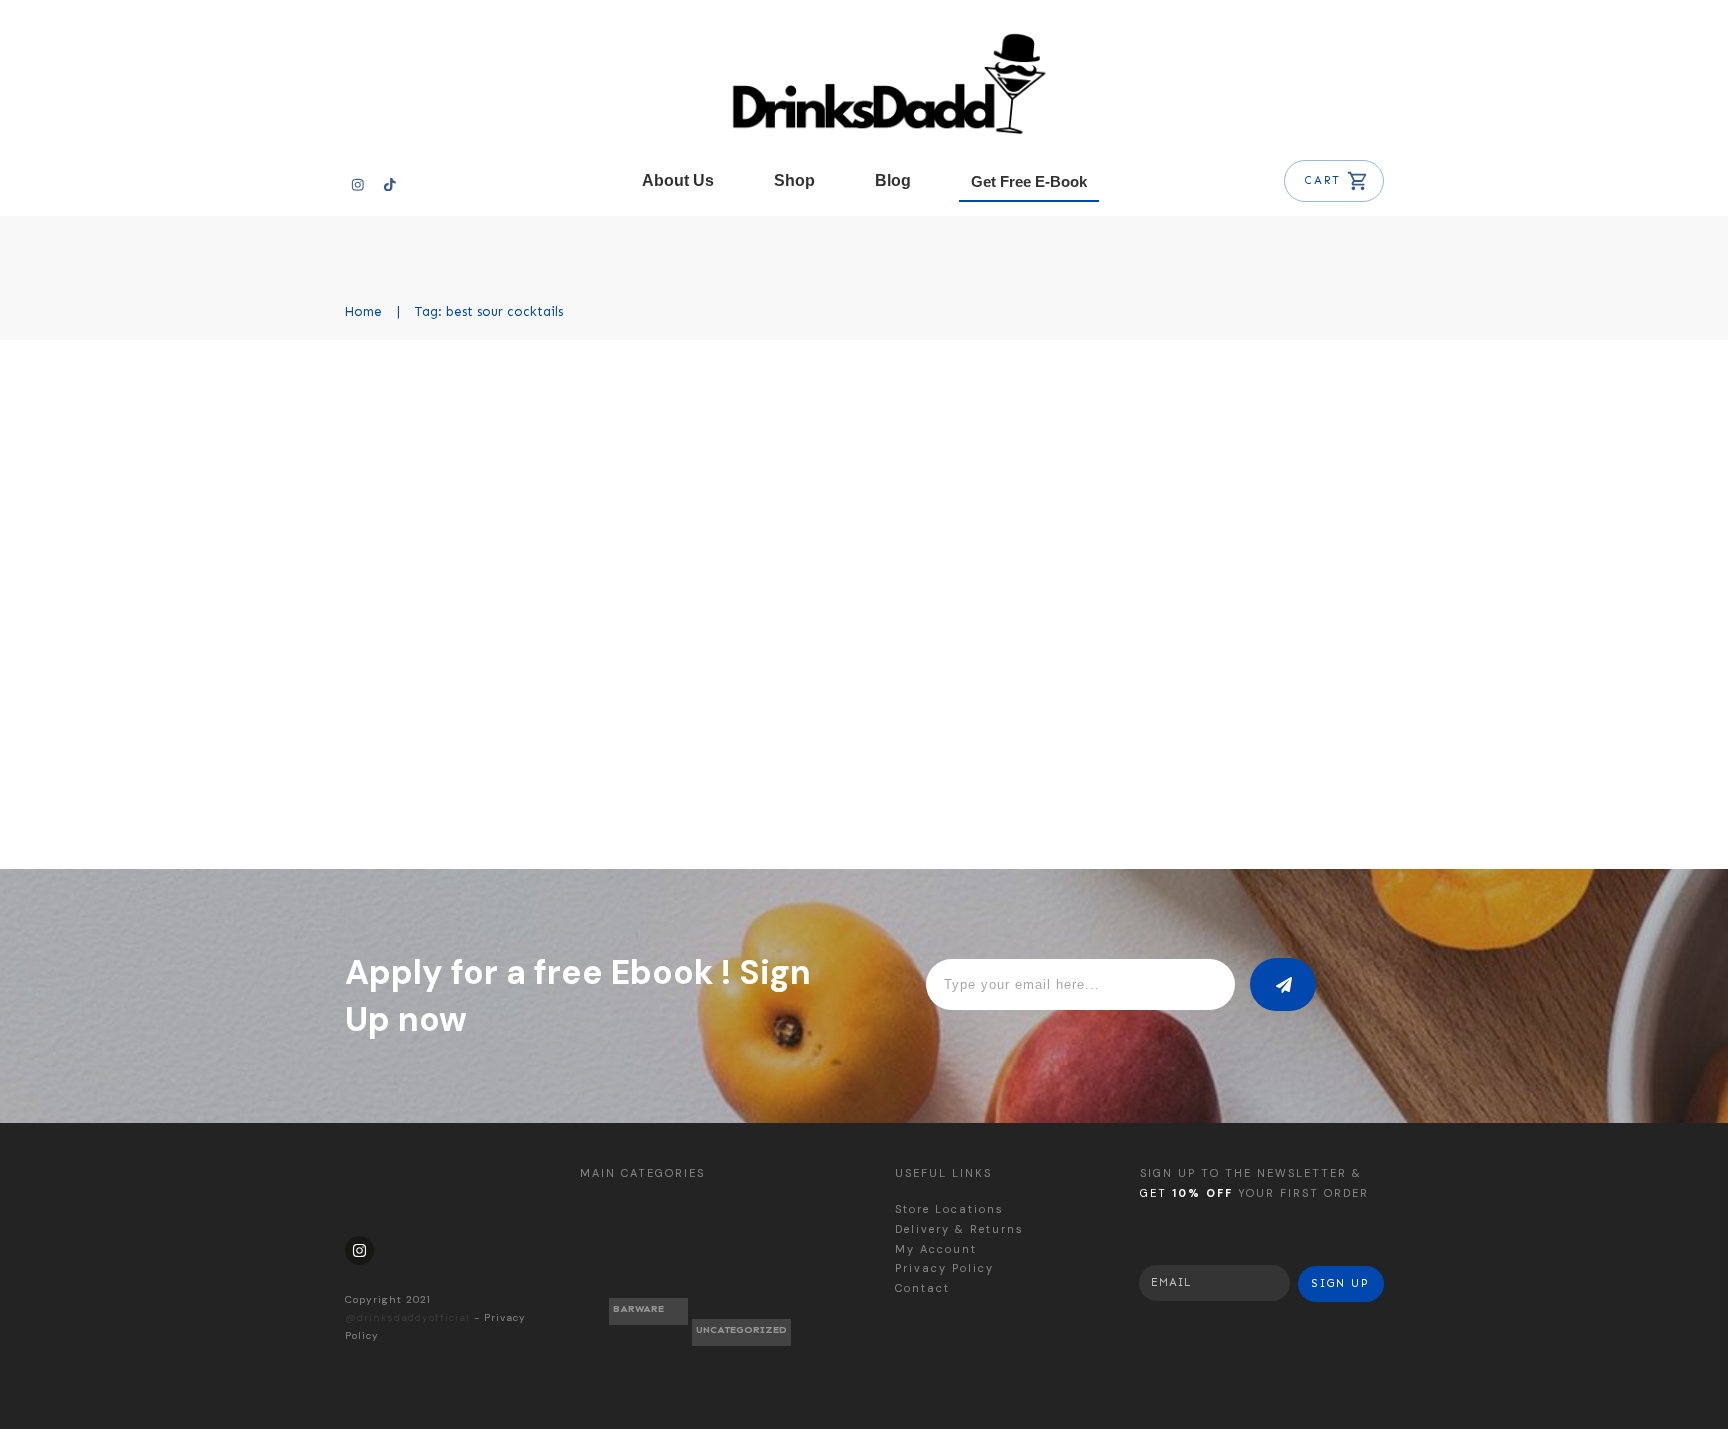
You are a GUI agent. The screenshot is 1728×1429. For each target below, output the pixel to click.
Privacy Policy (944, 1268)
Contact (922, 1288)
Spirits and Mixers (756, 454)
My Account (936, 1249)
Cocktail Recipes (635, 454)
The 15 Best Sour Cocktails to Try (558, 398)
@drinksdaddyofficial (407, 1317)
